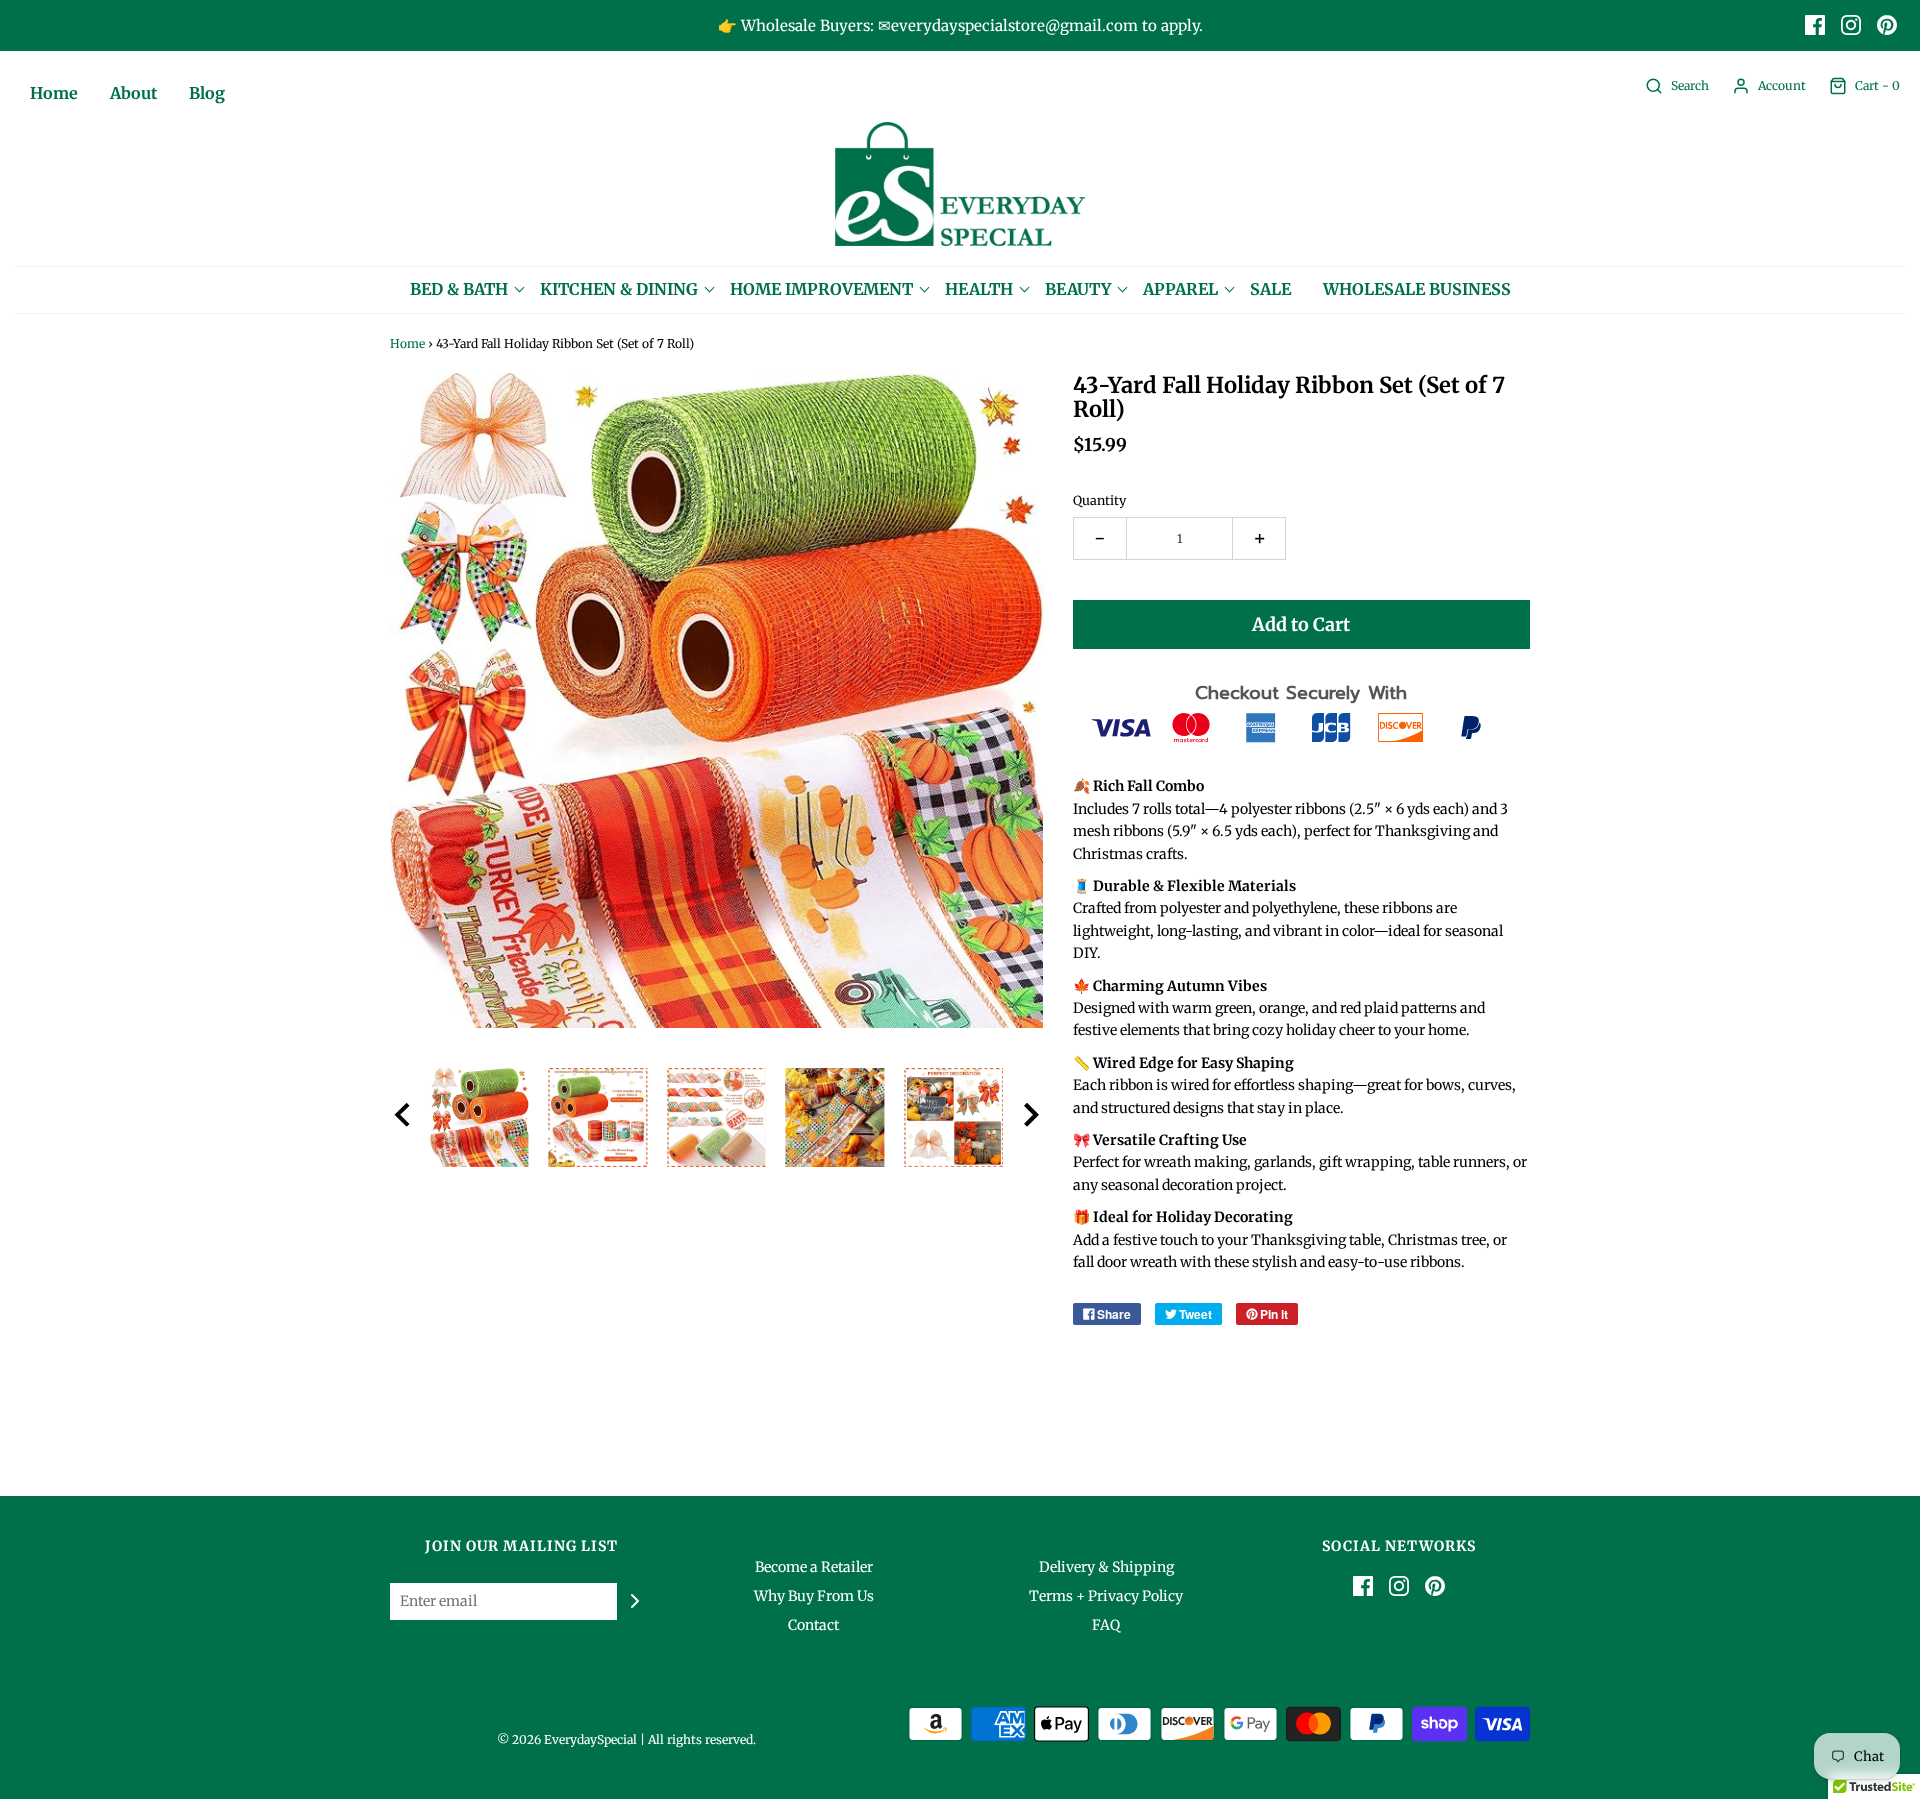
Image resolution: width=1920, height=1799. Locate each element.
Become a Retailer (814, 1567)
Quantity (1099, 500)
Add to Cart (1301, 624)
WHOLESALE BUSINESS (1417, 289)
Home (54, 93)
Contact (813, 1625)
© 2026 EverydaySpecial (567, 1739)
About (133, 93)
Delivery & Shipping (1106, 1567)
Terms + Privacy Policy (1106, 1596)
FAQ (1106, 1625)
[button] (402, 1118)
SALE (1270, 289)
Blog (207, 93)
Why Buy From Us (814, 1596)
